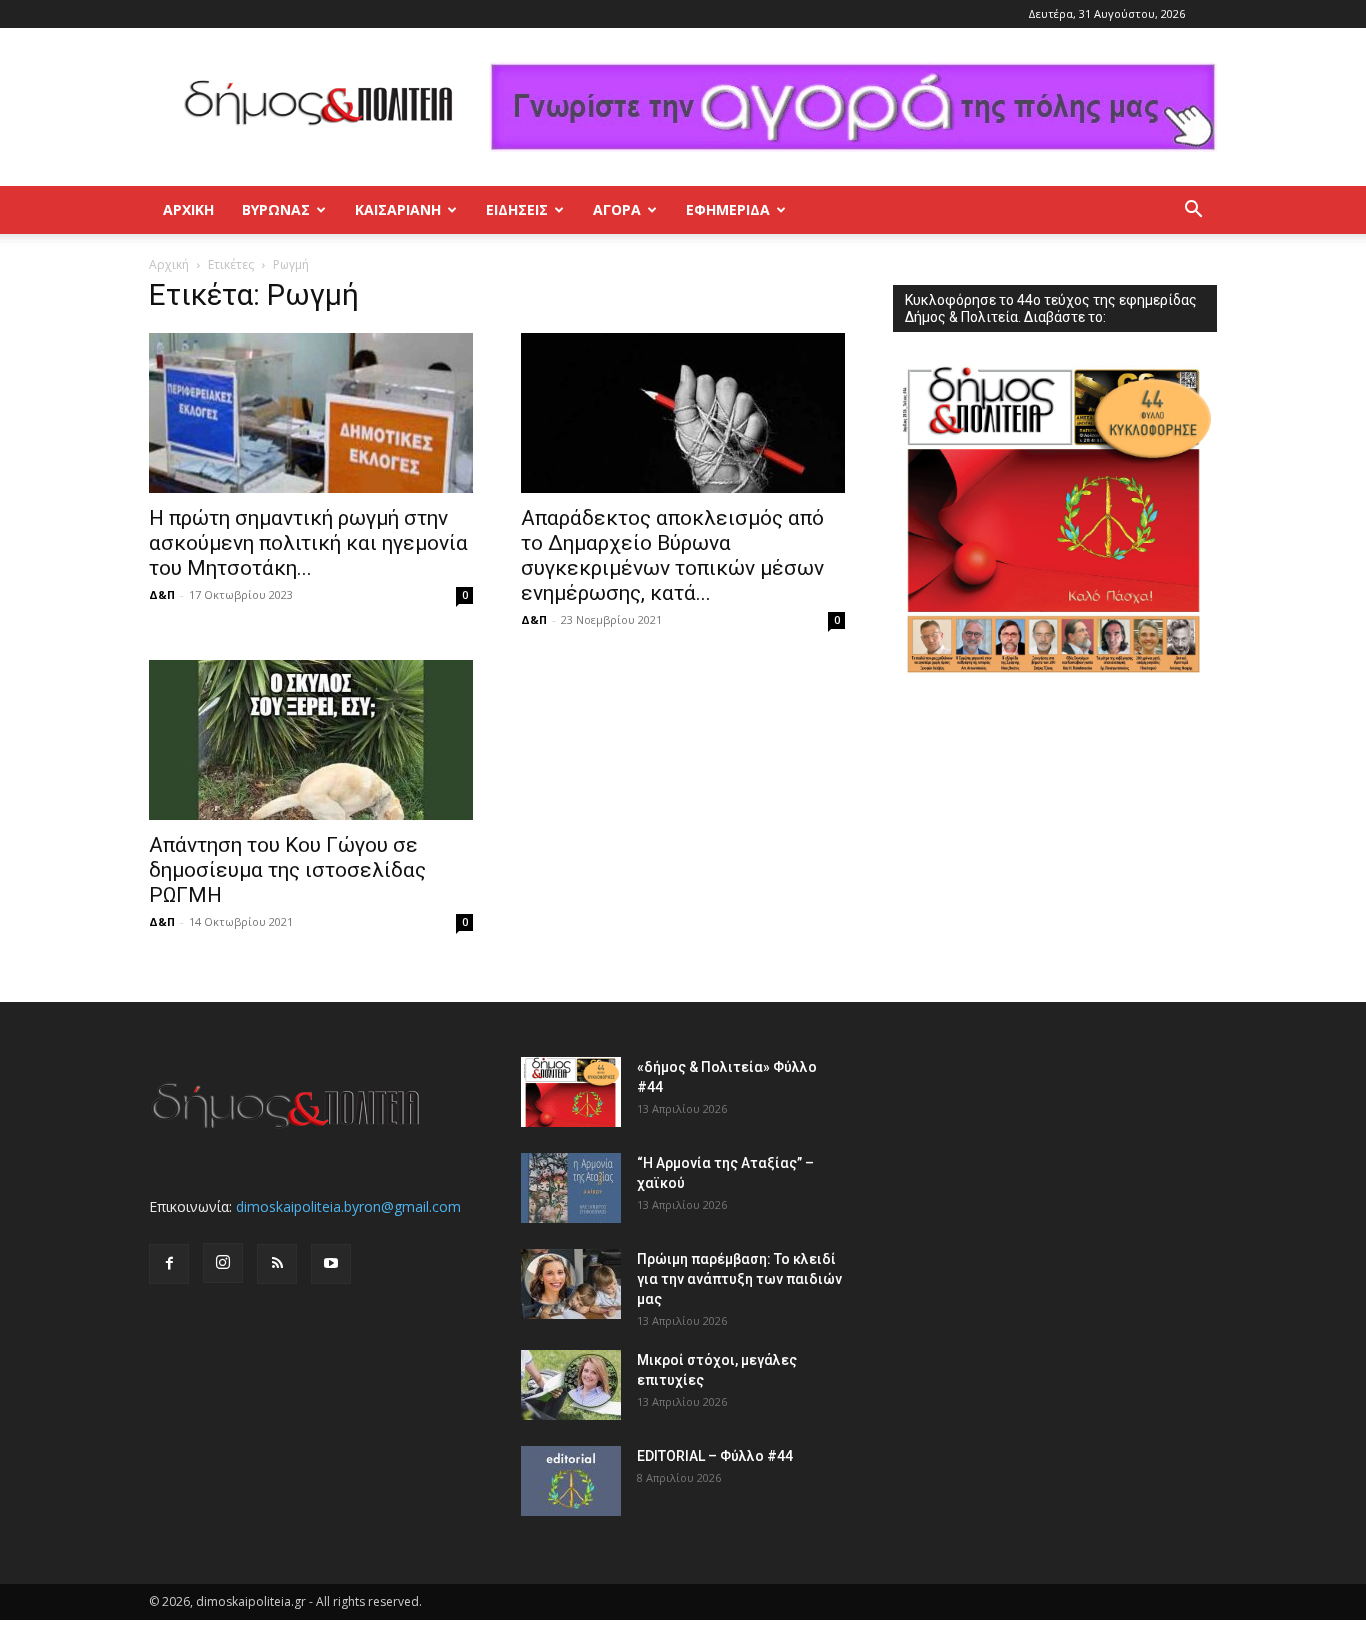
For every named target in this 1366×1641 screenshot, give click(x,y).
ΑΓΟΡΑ (617, 209)
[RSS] (277, 1264)
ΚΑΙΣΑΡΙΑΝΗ (398, 209)
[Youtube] (331, 1264)
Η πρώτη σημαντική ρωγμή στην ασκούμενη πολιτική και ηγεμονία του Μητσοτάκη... (308, 543)
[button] (1193, 211)
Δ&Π (162, 594)
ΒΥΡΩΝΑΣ (276, 209)
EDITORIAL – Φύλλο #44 (715, 1456)
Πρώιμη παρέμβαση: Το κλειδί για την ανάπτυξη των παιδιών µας (739, 1279)
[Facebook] (169, 1264)
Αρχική (188, 209)
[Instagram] (223, 1263)
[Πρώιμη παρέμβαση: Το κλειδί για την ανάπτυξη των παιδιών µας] (571, 1284)
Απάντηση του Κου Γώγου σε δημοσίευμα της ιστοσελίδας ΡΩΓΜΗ (287, 870)
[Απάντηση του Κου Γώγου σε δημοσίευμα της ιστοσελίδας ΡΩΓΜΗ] (311, 740)
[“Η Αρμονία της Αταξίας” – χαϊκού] (571, 1188)
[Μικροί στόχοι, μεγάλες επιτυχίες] (571, 1385)
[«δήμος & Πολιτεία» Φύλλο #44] (571, 1092)
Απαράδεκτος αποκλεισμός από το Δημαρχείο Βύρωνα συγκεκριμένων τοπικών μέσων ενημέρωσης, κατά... (672, 555)
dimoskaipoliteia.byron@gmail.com (348, 1206)
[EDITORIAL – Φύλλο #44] (571, 1481)
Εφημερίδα (728, 209)
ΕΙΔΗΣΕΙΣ (517, 209)
